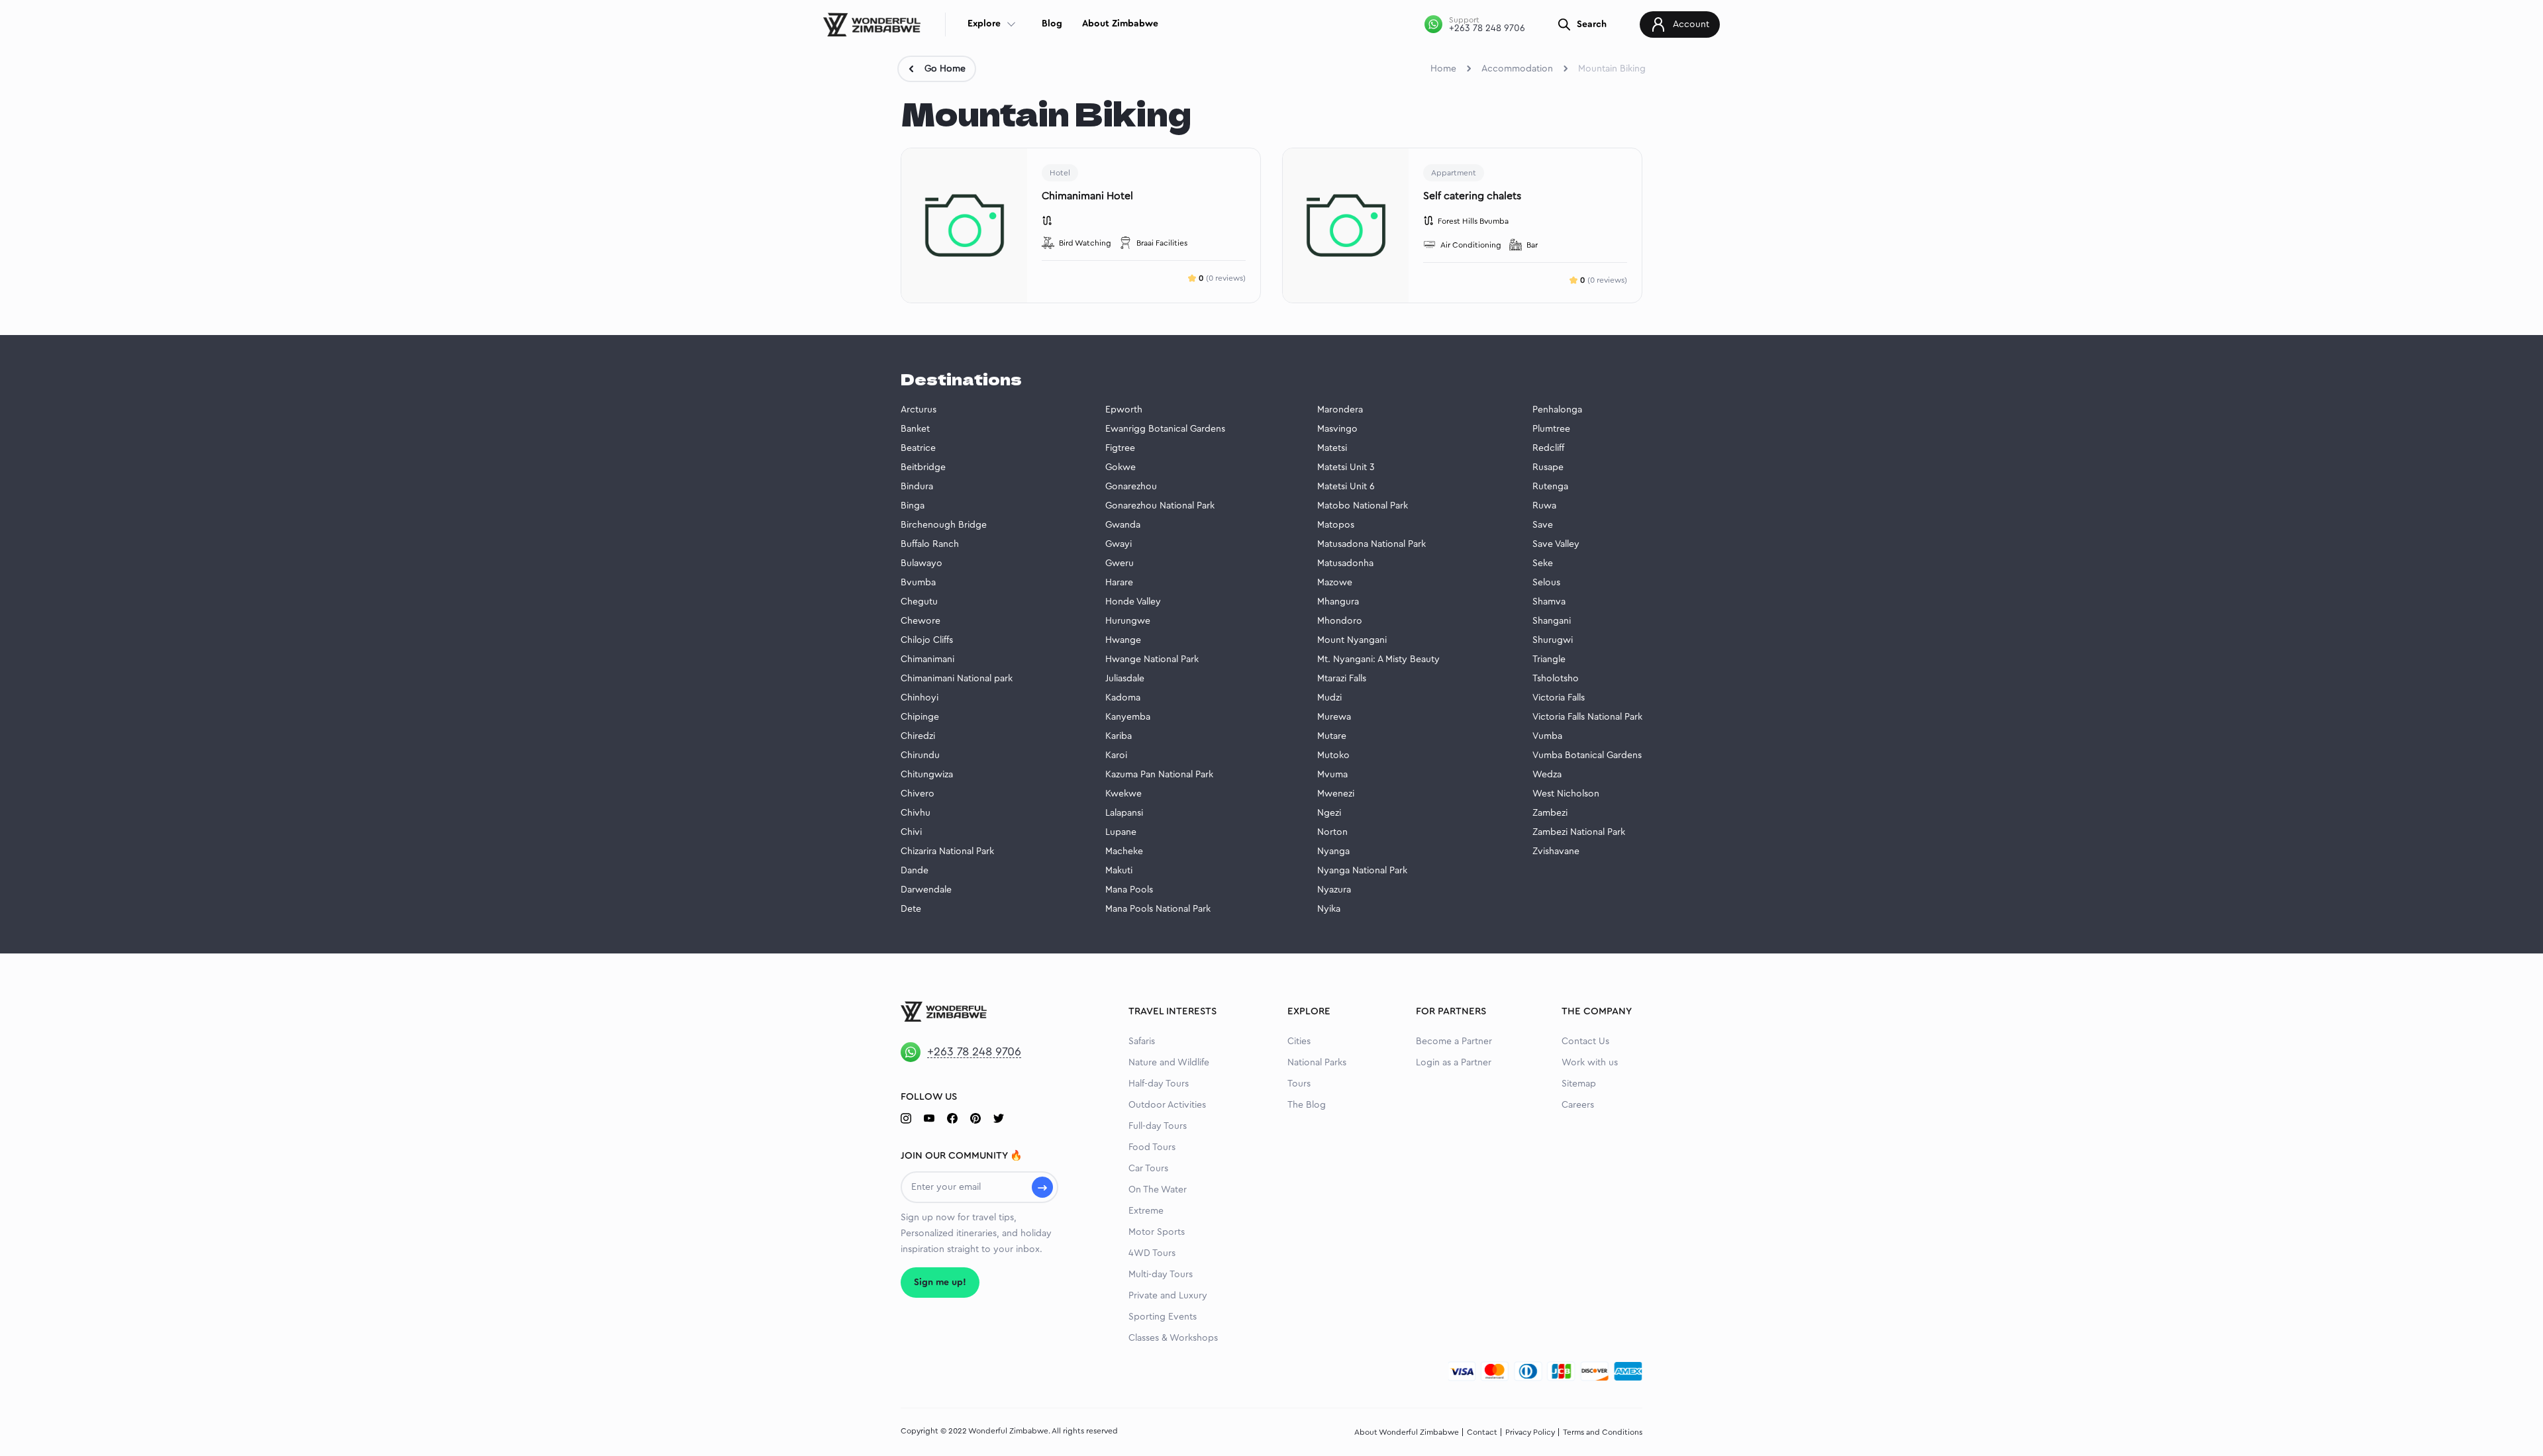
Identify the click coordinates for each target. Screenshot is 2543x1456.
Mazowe (1335, 583)
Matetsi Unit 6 (1346, 487)
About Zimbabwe (1120, 24)
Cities (1299, 1042)
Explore (984, 24)
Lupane (1121, 832)
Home (1443, 69)
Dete (911, 909)
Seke (1543, 563)
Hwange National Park (1152, 659)
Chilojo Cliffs (927, 640)
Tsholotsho (1556, 679)
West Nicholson (1566, 794)
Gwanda (1123, 525)
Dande (915, 871)
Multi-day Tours (1161, 1275)
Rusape (1548, 467)
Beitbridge (923, 467)
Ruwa (1544, 506)
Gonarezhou (1131, 487)
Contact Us (1585, 1042)
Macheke (1124, 851)
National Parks (1317, 1063)
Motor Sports (1157, 1232)
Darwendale (926, 890)
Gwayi (1119, 544)
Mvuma (1332, 775)
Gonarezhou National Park (1160, 506)
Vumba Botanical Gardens (1587, 755)
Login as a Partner (1454, 1063)
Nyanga (1333, 851)
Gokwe (1121, 467)
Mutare (1332, 736)
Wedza (1547, 775)
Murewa (1334, 717)
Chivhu (916, 813)
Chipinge (920, 717)
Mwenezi (1336, 794)
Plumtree (1551, 429)
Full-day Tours (1158, 1126)
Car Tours (1148, 1169)
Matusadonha (1345, 563)
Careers (1578, 1105)
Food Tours (1152, 1147)
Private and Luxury (1168, 1296)
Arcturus (919, 410)
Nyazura (1334, 890)
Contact (1482, 1432)
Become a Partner (1454, 1042)
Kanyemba (1128, 717)
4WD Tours (1152, 1253)
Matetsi (1332, 448)
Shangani (1552, 621)
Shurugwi (1553, 640)
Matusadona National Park (1371, 544)
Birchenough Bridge (944, 525)
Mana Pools (1129, 890)
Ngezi (1329, 813)
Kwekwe (1123, 794)
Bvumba (918, 583)
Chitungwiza (927, 775)
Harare (1119, 583)
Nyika (1329, 909)
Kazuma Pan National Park (1159, 775)
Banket (915, 429)
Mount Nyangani (1352, 640)
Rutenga (1550, 487)
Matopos (1336, 525)
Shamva (1549, 602)
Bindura (917, 487)
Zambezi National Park (1579, 832)
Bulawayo (922, 563)
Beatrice (918, 448)
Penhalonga (1557, 410)
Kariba (1119, 736)
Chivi (911, 832)
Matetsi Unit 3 (1346, 467)
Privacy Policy (1530, 1432)
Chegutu (919, 602)
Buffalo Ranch (930, 544)
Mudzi (1329, 698)
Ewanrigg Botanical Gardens (1165, 429)
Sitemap (1579, 1084)
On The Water (1158, 1190)
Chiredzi (918, 736)
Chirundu (920, 755)
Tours (1299, 1084)
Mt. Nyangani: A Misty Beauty (1378, 659)
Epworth (1124, 410)
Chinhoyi (920, 698)
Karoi (1116, 755)
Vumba (1547, 736)
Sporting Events (1163, 1317)
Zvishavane (1556, 851)
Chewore (921, 621)
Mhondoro (1340, 621)
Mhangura (1338, 602)
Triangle (1549, 659)
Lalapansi (1124, 813)
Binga (913, 506)
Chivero (918, 794)
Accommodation (1517, 69)
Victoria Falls (1559, 698)
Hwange (1123, 640)
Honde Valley (1133, 602)
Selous (1546, 583)
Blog (1052, 24)
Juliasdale (1125, 679)
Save (1543, 525)
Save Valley (1556, 544)
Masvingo (1337, 429)
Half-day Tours (1159, 1084)
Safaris (1142, 1042)
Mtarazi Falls (1342, 679)
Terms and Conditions (1603, 1432)
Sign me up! (940, 1283)
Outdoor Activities (1167, 1105)
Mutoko (1333, 755)
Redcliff (1548, 448)
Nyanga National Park (1362, 871)
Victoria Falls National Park (1587, 717)
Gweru (1120, 563)
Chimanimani (927, 659)
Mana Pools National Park (1158, 909)
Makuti (1119, 871)
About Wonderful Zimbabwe (1407, 1432)
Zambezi (1550, 813)
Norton (1332, 832)
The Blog (1307, 1105)
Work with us (1590, 1063)
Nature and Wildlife (1169, 1063)
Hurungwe (1128, 621)
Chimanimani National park (957, 679)
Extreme (1146, 1211)
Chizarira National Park (947, 851)
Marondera (1340, 410)
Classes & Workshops (1173, 1338)
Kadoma (1123, 698)
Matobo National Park (1363, 506)
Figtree (1120, 448)
